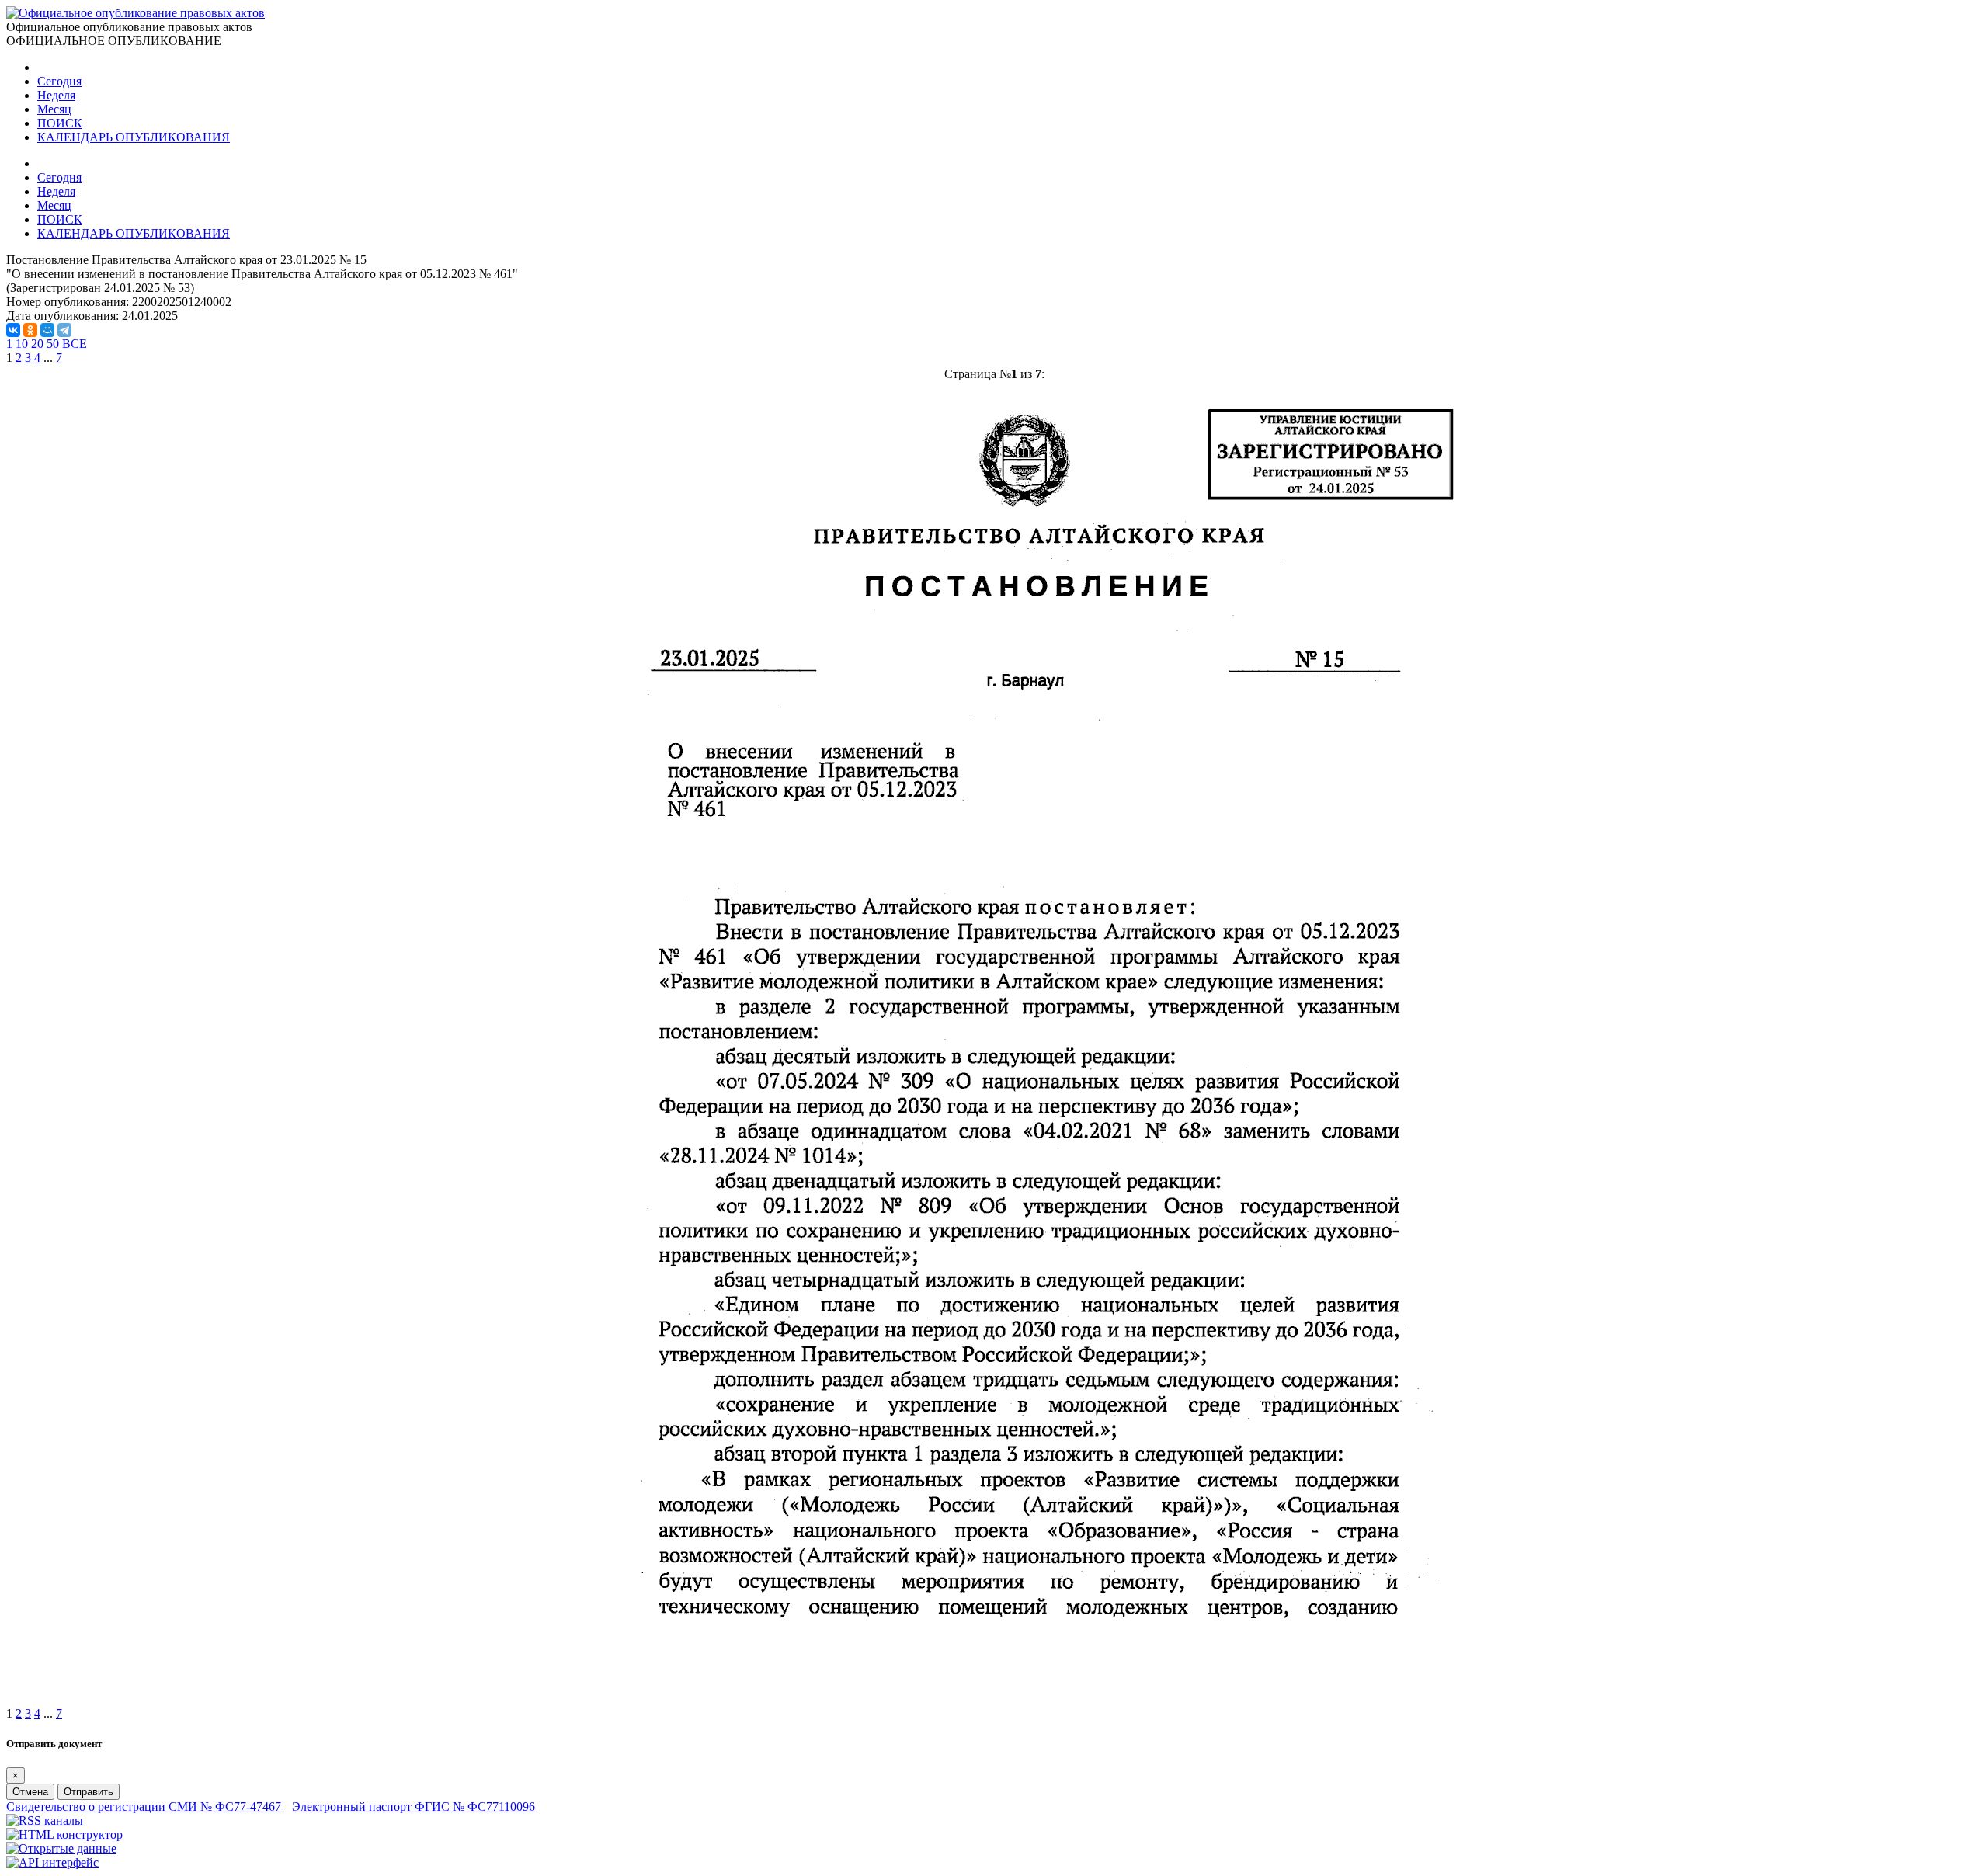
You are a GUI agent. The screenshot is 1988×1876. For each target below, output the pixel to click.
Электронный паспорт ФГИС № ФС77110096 (414, 1807)
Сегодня (59, 81)
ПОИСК (60, 123)
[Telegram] (64, 330)
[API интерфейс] (52, 1862)
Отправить (89, 1792)
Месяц (54, 109)
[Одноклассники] (30, 330)
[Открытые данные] (61, 1848)
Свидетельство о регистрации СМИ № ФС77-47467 (144, 1807)
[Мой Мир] (47, 330)
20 (37, 344)
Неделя (56, 95)
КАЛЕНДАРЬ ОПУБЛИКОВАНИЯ (134, 137)
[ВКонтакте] (13, 330)
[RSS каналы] (45, 1820)
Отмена (30, 1792)
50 (53, 344)
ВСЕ (75, 344)
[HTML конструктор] (64, 1834)
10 (22, 344)
